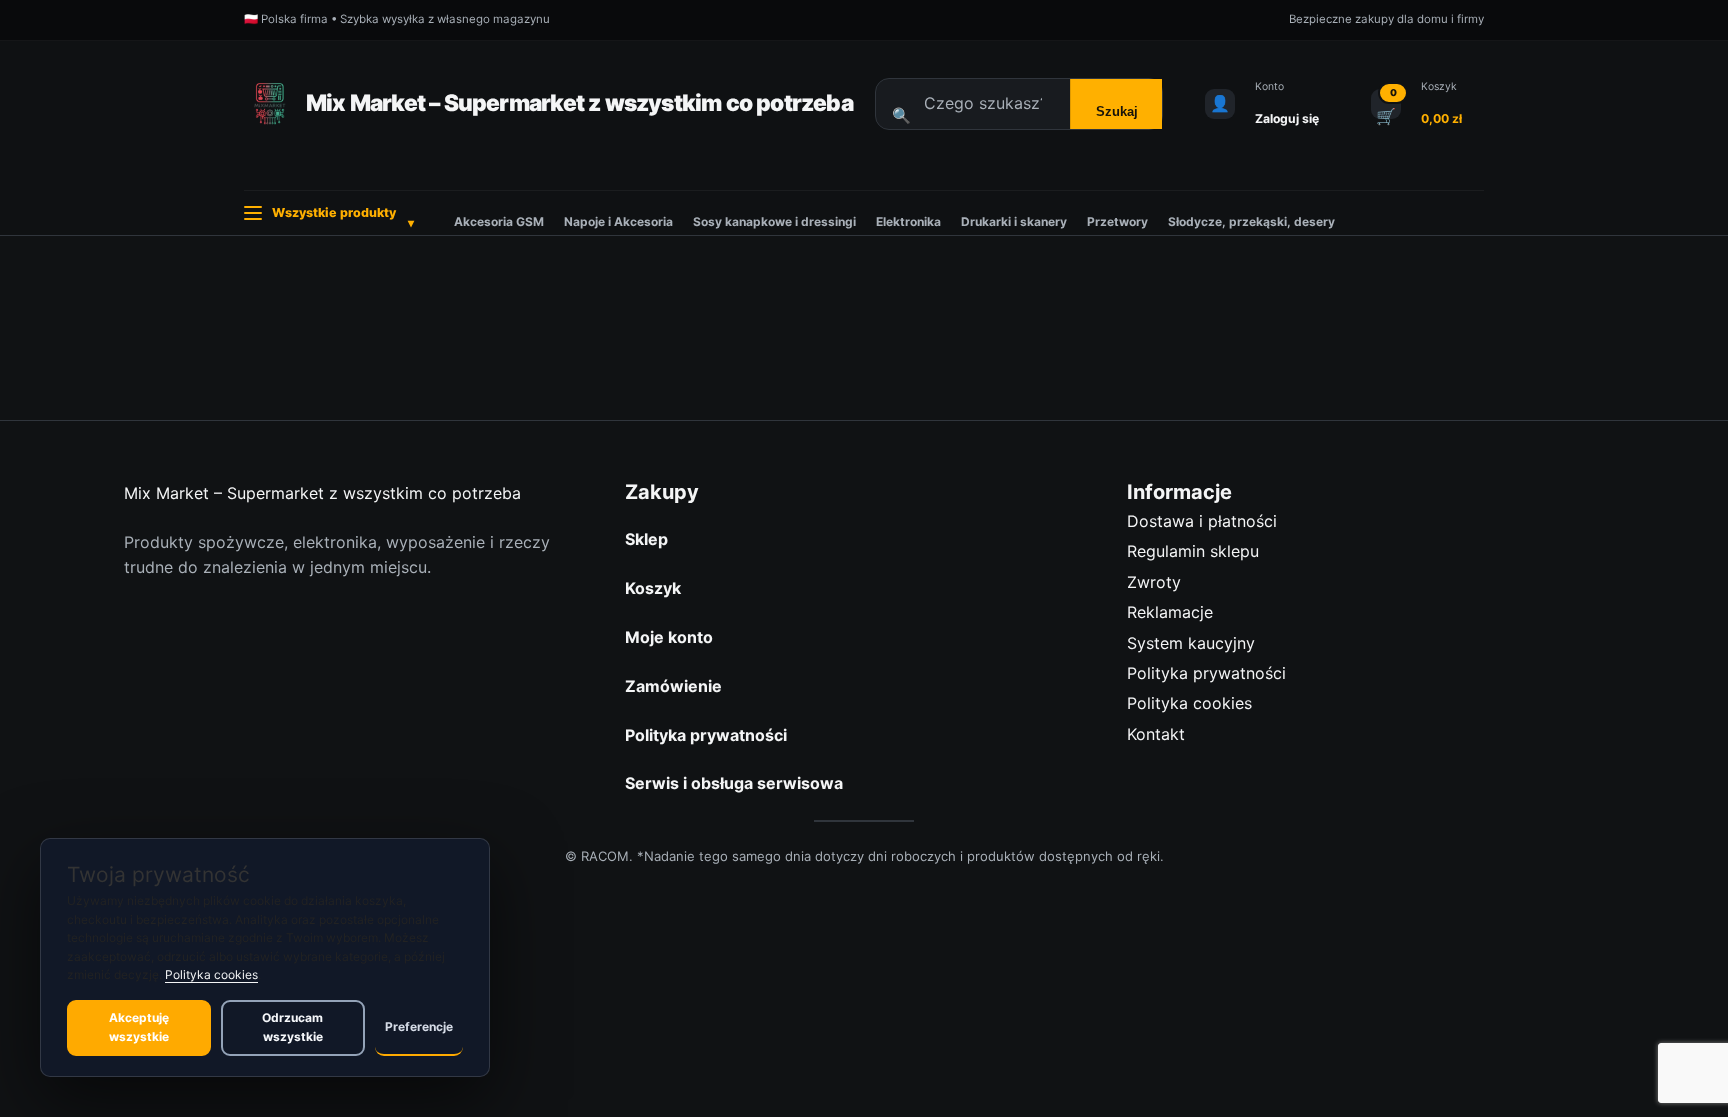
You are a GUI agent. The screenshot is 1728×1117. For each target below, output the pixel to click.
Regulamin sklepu (1193, 551)
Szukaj (1117, 111)
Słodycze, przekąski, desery (1251, 221)
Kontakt (1156, 734)
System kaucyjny (1191, 643)
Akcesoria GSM (499, 221)
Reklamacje (1170, 612)
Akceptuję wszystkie (139, 1027)
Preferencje (419, 1026)
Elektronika (908, 221)
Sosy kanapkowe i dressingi (774, 221)
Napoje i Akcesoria (618, 221)
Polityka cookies (1189, 703)
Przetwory (1117, 221)
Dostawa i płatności (1202, 521)
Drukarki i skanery (1014, 221)
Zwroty (1154, 582)
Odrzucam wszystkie (292, 1027)
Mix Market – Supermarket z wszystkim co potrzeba (579, 102)
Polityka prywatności (1206, 673)
